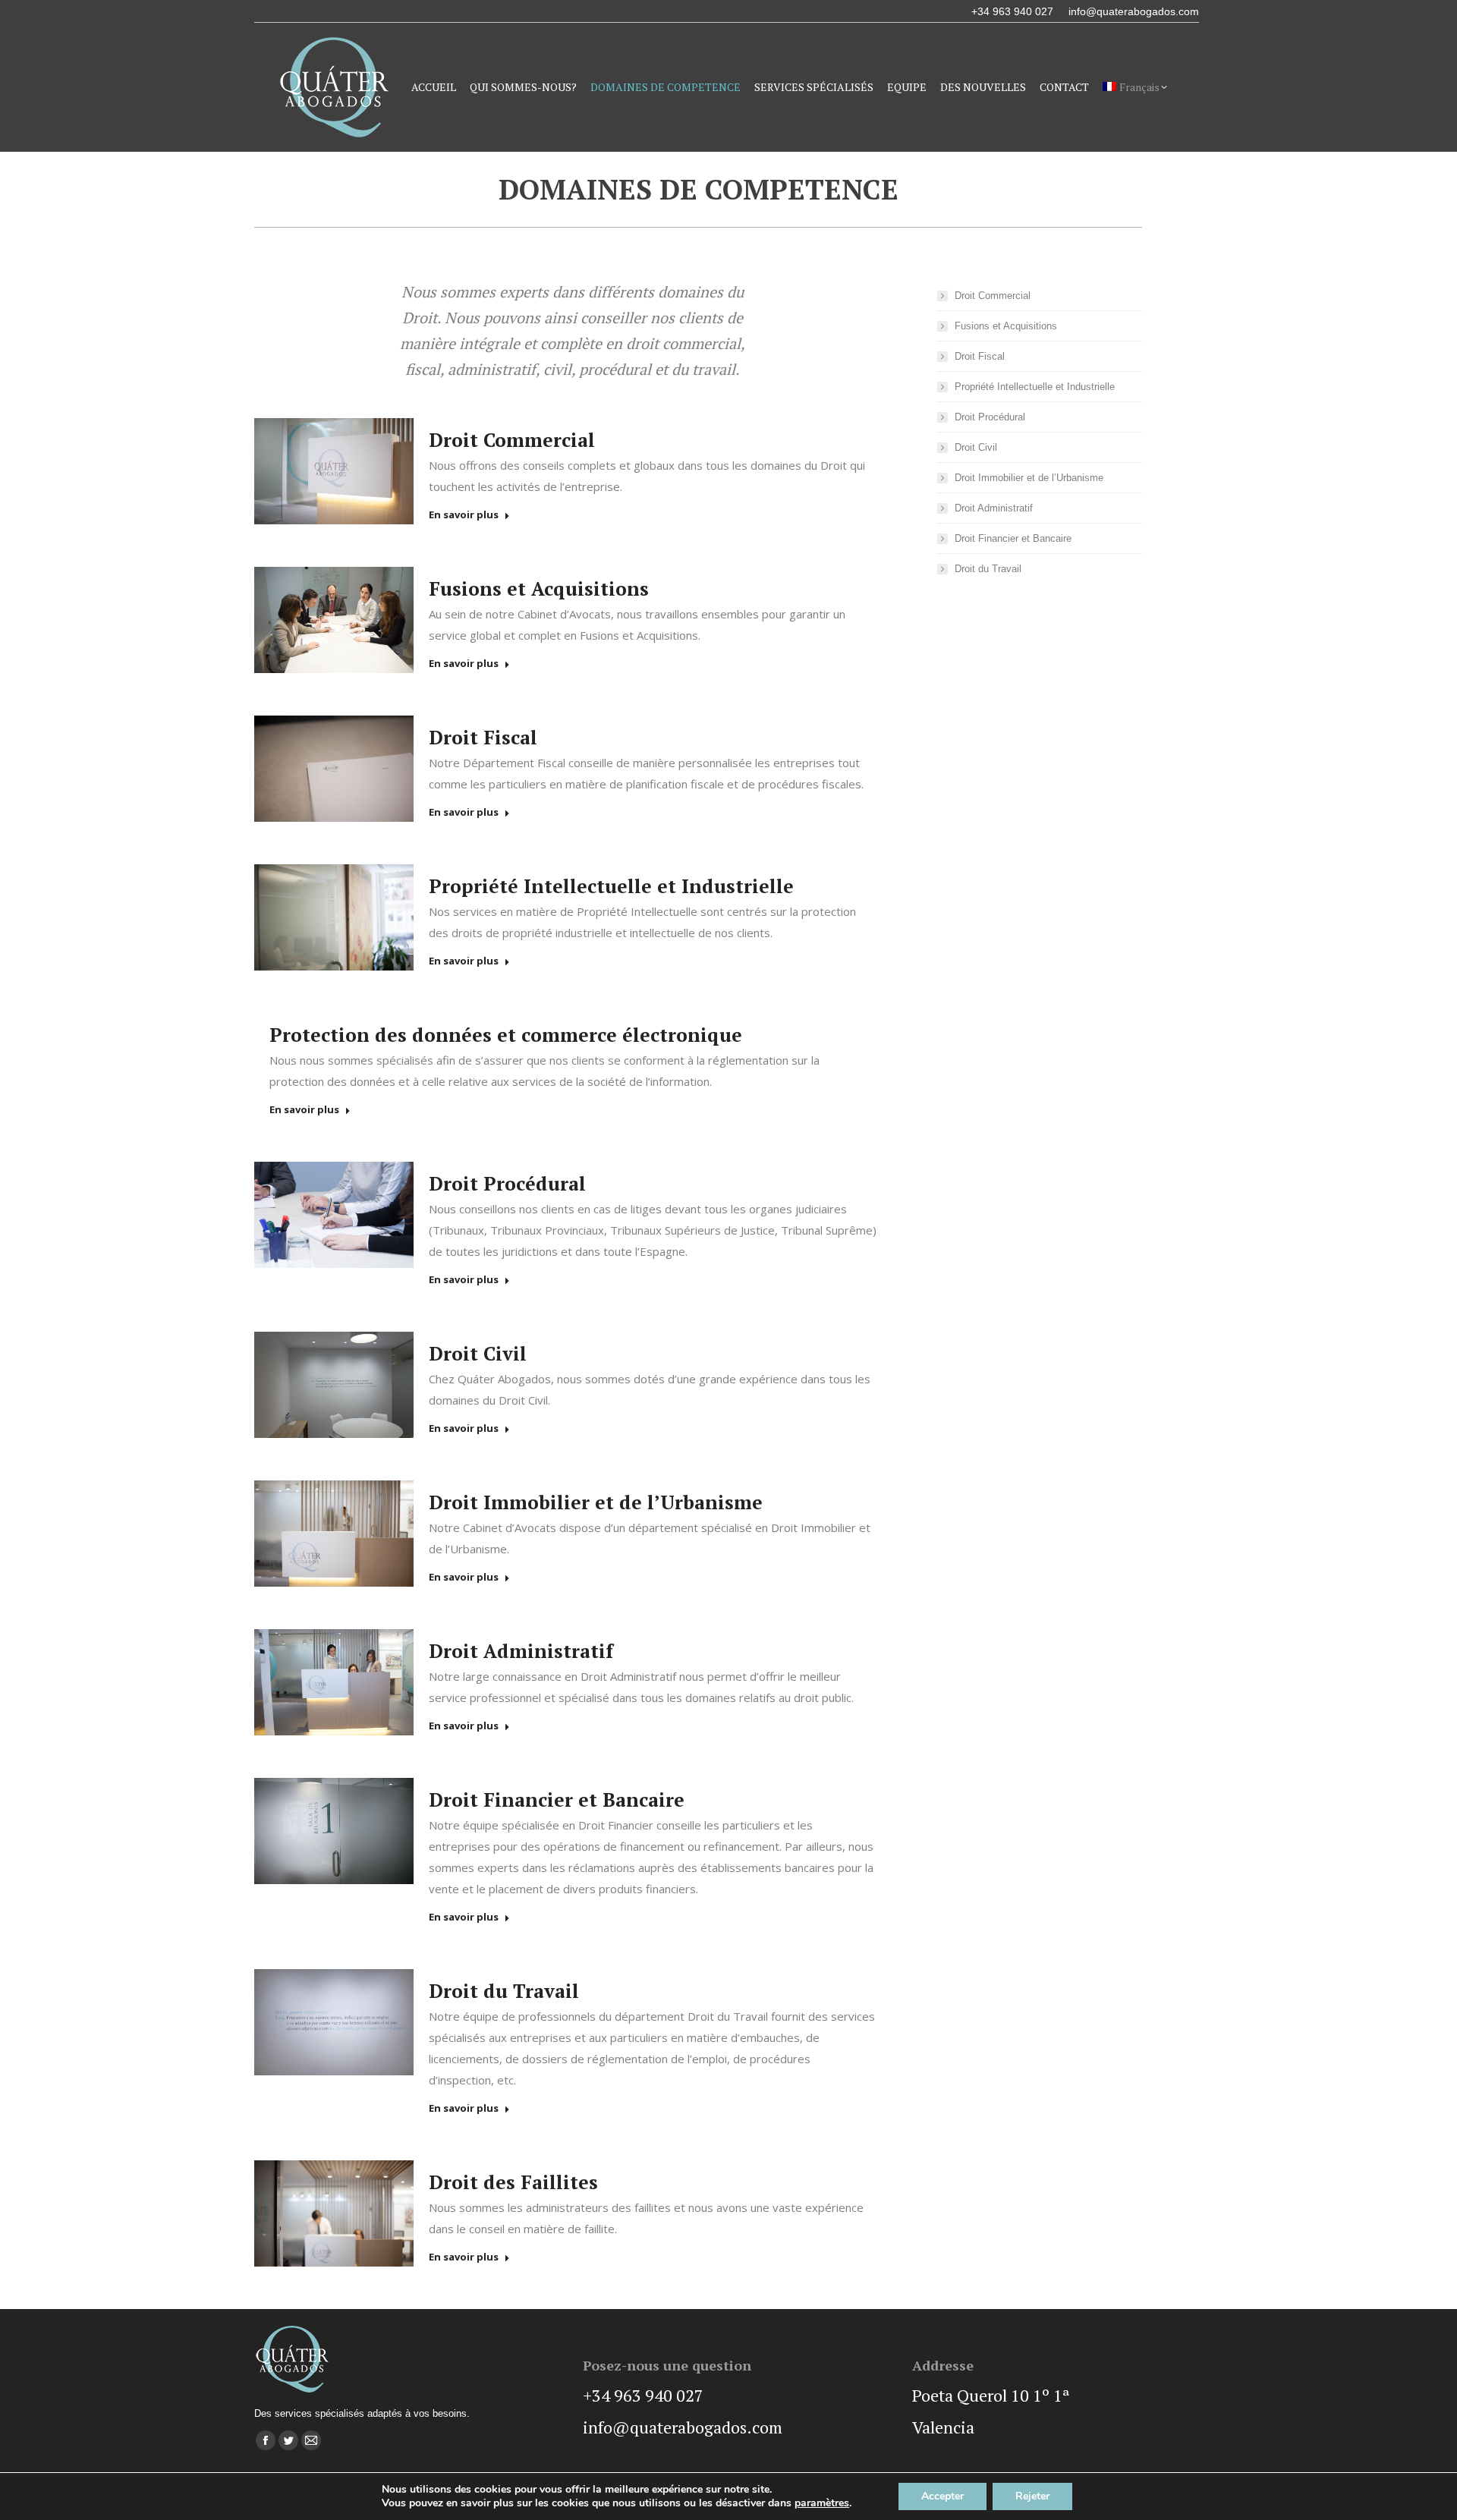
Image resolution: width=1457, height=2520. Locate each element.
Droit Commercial (512, 440)
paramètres (822, 2503)
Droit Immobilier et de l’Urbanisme (596, 1502)
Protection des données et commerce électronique (506, 1035)
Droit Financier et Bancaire (557, 1800)
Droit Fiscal (483, 737)
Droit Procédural (507, 1183)
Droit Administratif (521, 1651)
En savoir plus (464, 515)
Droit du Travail (504, 1991)
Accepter (942, 2496)
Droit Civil (478, 1353)
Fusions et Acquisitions (539, 588)
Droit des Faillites (513, 2182)
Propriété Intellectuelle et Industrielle (611, 886)
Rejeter (1032, 2496)
